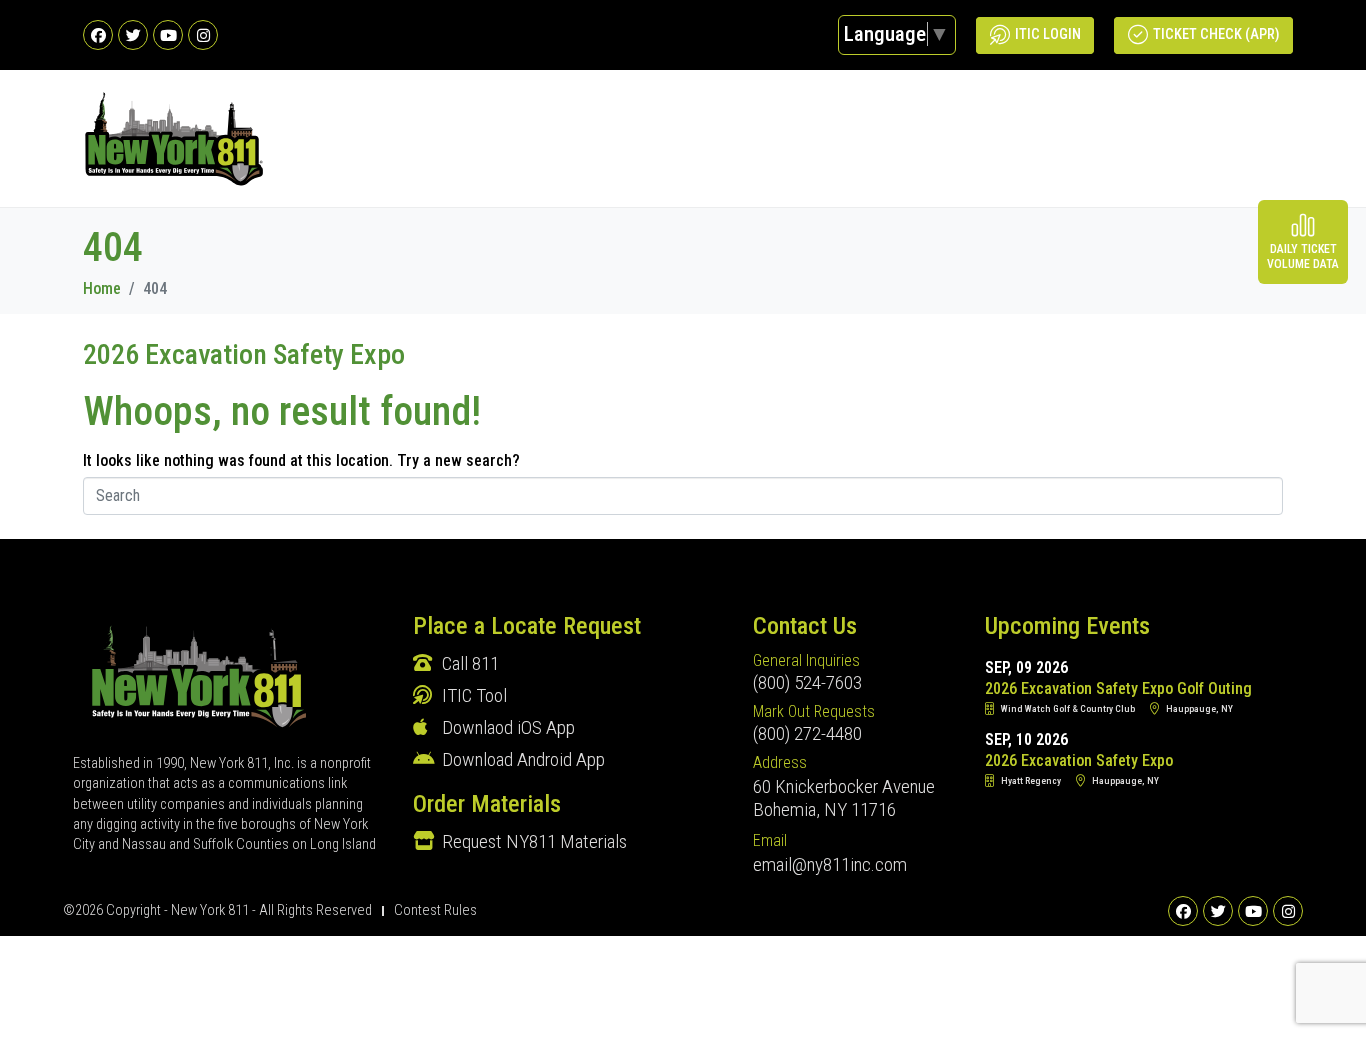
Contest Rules (435, 910)
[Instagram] (203, 35)
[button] (1275, 138)
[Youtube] (168, 35)
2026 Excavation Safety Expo (244, 354)
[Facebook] (98, 35)
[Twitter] (133, 35)
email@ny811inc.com (830, 864)
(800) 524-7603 (807, 682)
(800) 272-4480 (807, 733)
